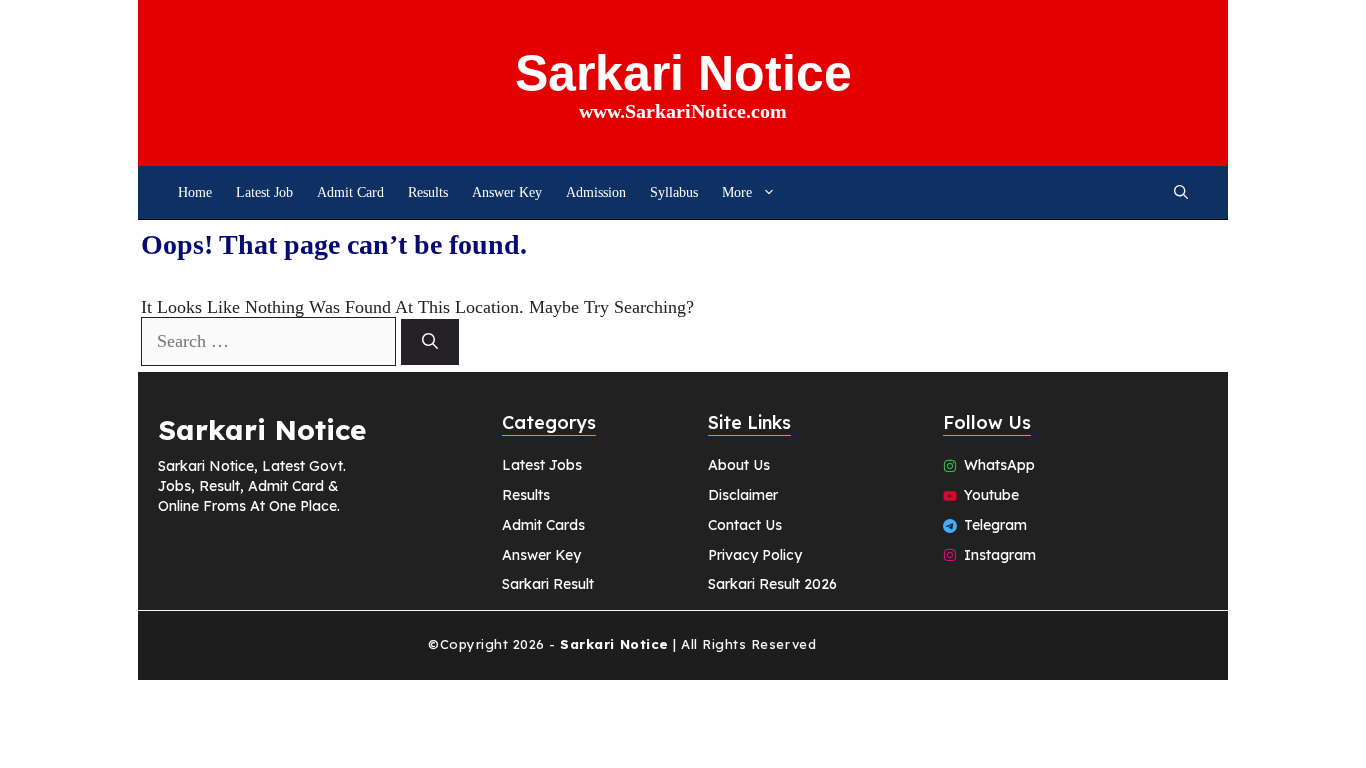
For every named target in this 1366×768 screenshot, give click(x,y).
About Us (739, 465)
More (737, 192)
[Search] (430, 342)
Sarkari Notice (683, 73)
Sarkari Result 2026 (772, 584)
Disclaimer (743, 495)
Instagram (1000, 555)
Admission (596, 192)
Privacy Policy (755, 555)
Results (428, 192)
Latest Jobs (542, 465)
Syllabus (674, 192)
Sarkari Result (548, 584)
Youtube (991, 495)
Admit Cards (543, 525)
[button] (1181, 192)
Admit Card (350, 192)
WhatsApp (999, 465)
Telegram (995, 525)
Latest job (264, 192)
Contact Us (745, 525)
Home (195, 192)
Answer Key (507, 192)
